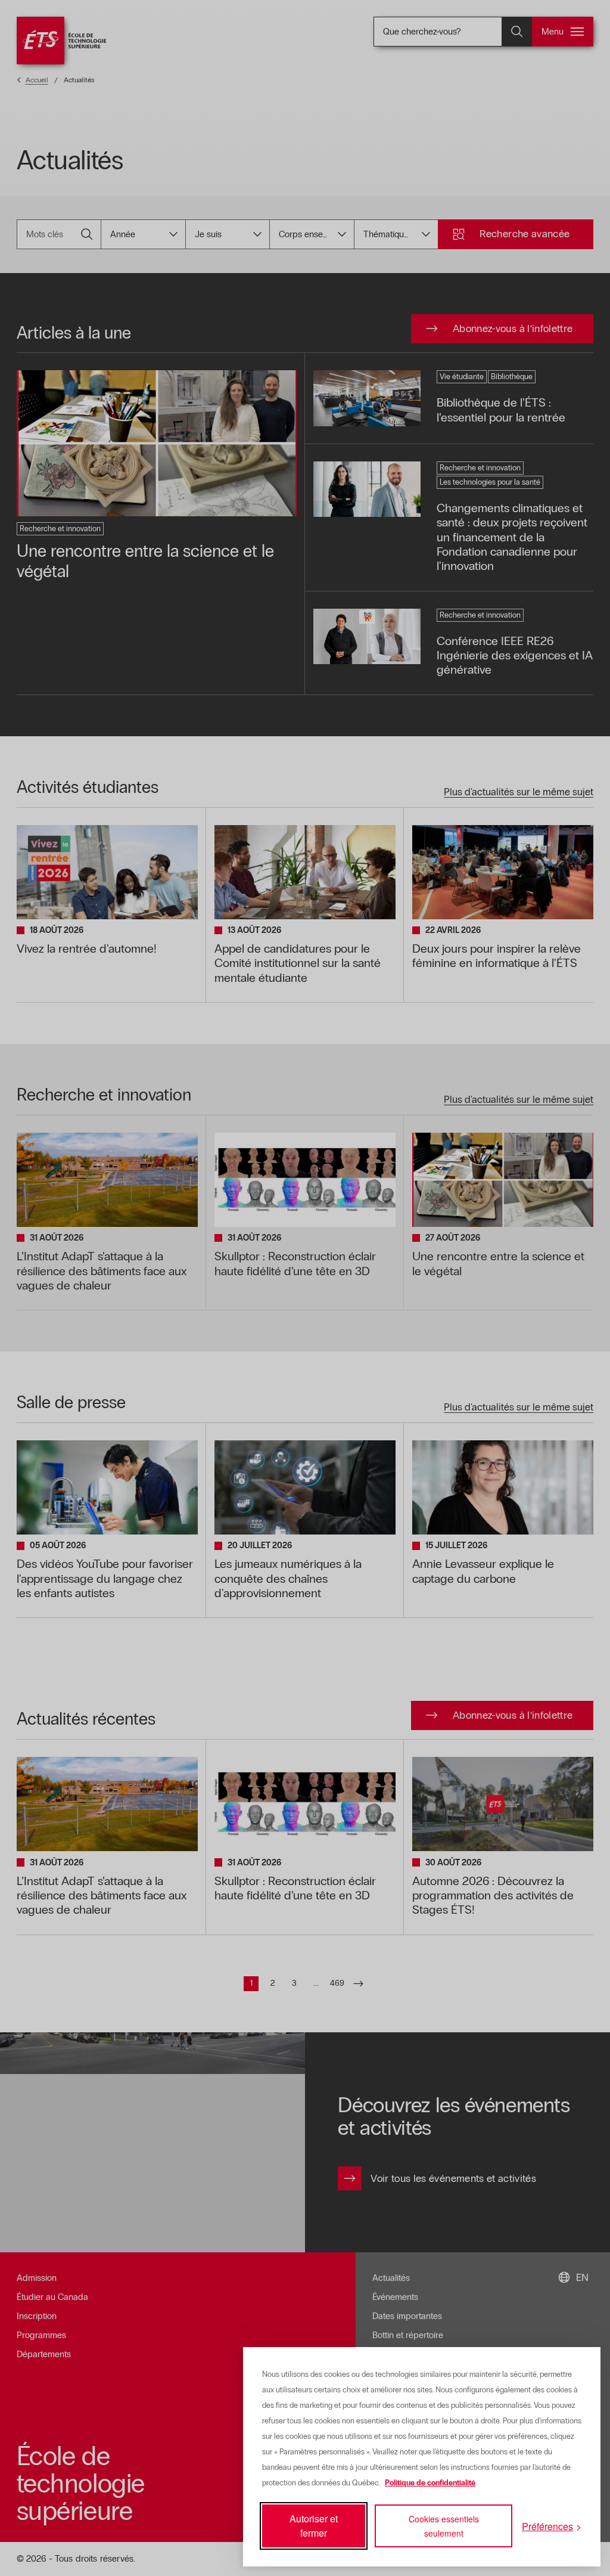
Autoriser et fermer (314, 2526)
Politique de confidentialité (430, 2483)
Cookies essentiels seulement (444, 2526)
